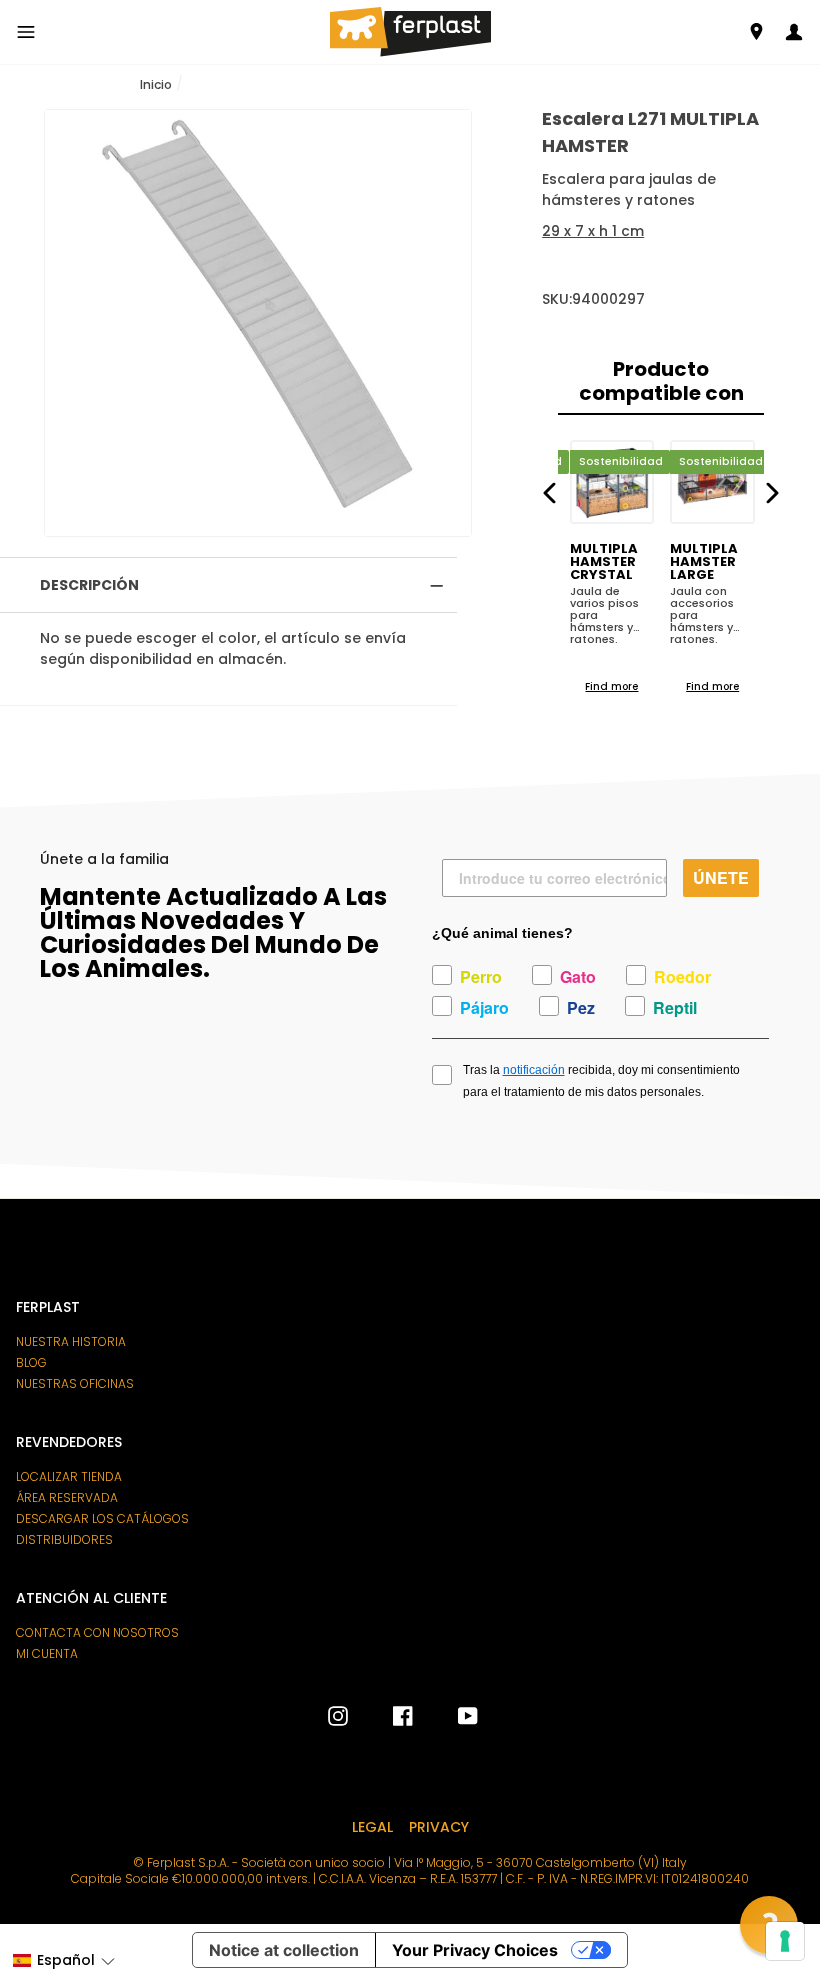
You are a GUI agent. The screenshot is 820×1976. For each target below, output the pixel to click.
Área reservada (67, 1498)
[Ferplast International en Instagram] (338, 1716)
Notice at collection (284, 1950)
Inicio (156, 84)
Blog (31, 1363)
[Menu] (26, 32)
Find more (611, 686)
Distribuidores (64, 1540)
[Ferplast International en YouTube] (453, 1716)
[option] (258, 323)
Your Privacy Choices (475, 1950)
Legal (372, 1827)
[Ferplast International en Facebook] (388, 1716)
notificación (534, 1070)
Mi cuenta (47, 1654)
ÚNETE (721, 877)
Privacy (439, 1827)
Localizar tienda (69, 1477)
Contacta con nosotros (97, 1633)
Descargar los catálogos (102, 1519)
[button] (63, 1960)
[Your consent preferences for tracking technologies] (785, 1941)
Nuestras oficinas (75, 1384)
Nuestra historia (71, 1342)
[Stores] (756, 31)
